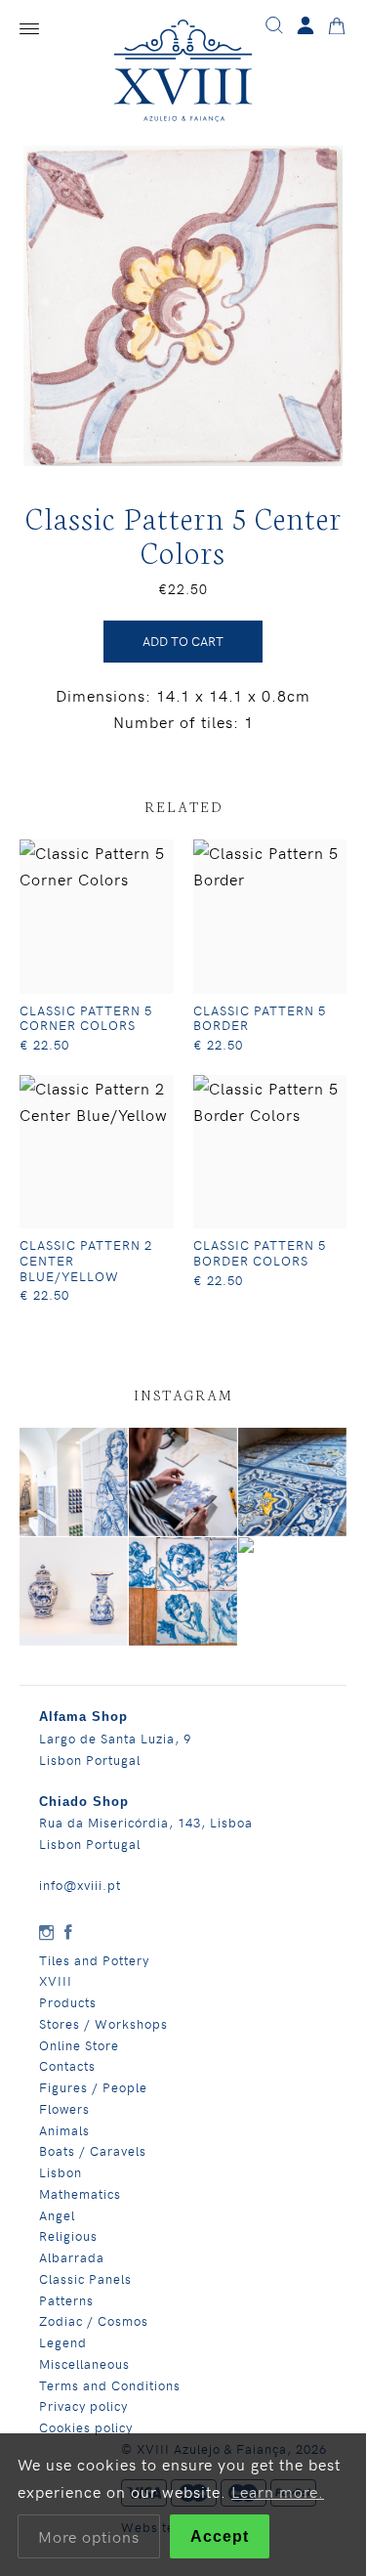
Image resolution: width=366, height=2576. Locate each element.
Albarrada (72, 2257)
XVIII (56, 1980)
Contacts (67, 2065)
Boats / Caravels (93, 2150)
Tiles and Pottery (94, 1960)
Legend (63, 2342)
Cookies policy (86, 2427)
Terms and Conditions (110, 2385)
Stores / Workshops (103, 2023)
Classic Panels (85, 2278)
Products (68, 2002)
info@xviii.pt (80, 1885)
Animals (64, 2130)
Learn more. (278, 2491)
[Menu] (29, 29)
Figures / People (93, 2087)
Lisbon (61, 2172)
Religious (68, 2235)
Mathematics (80, 2193)
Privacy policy (83, 2405)
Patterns (66, 2300)
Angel (57, 2215)
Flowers (64, 2108)
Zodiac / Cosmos (94, 2320)
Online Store (79, 2045)
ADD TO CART (183, 641)
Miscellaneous (84, 2363)
